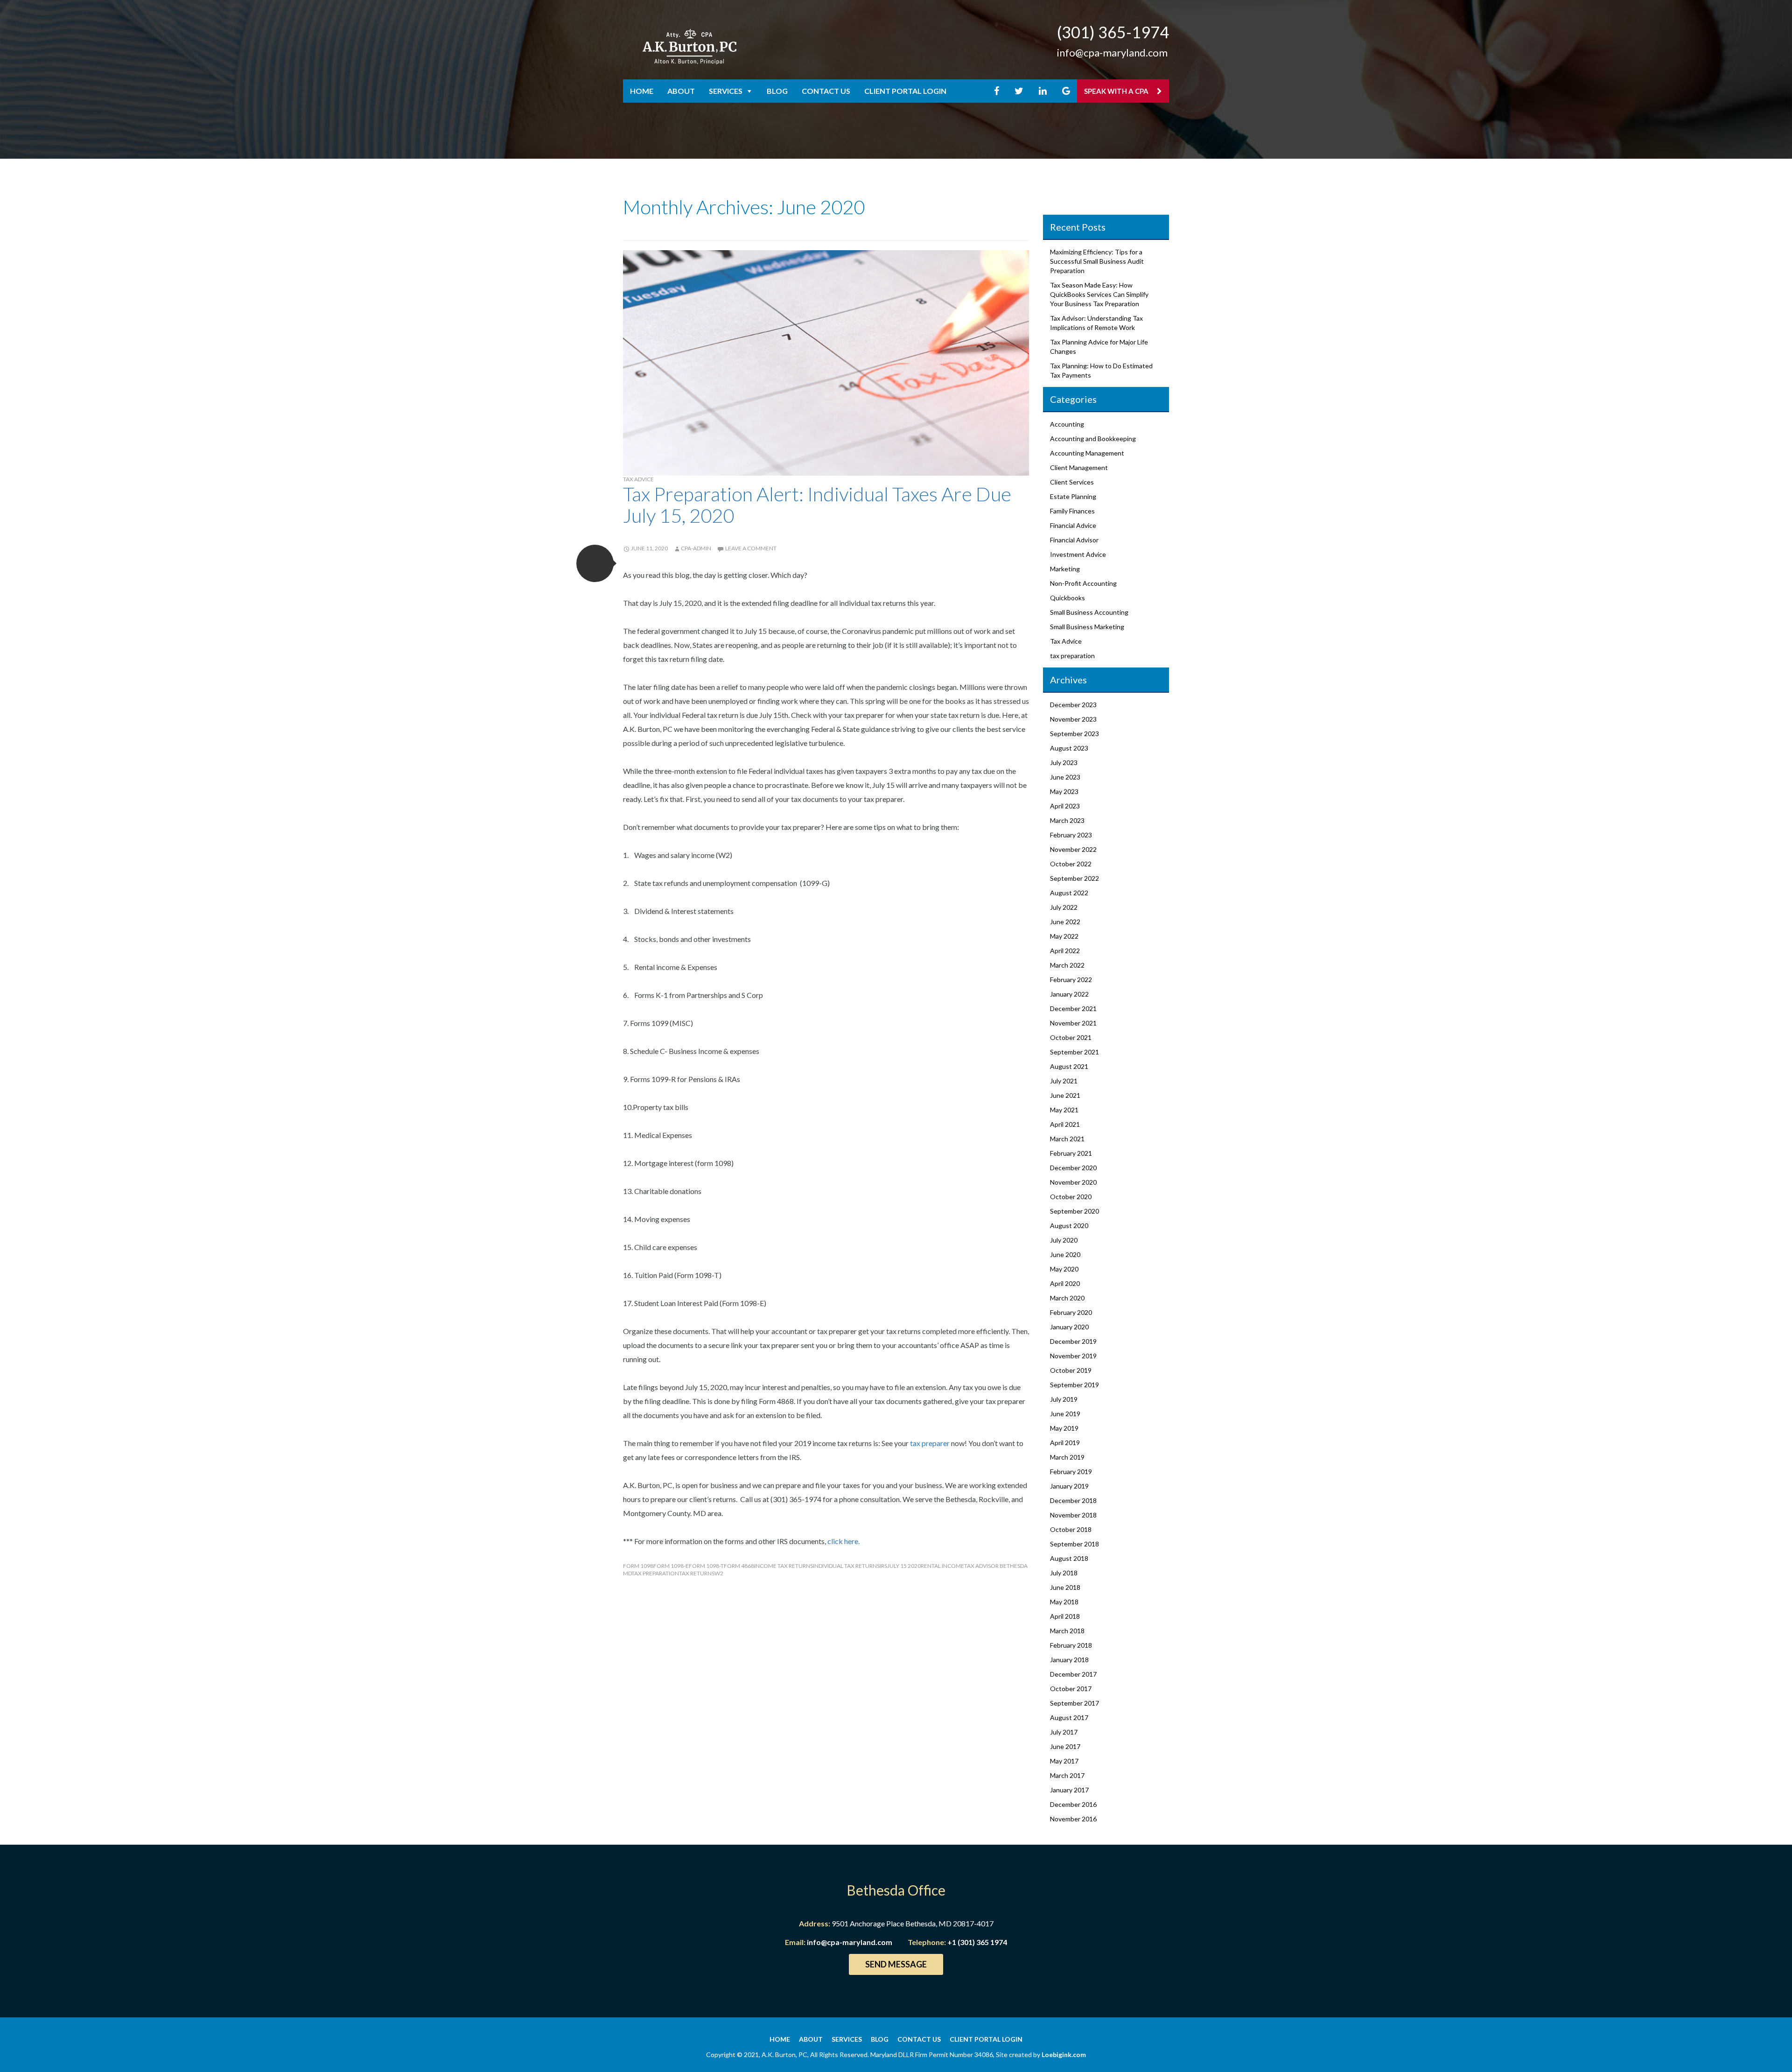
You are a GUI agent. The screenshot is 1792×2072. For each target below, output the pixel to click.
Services (726, 91)
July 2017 (1064, 1732)
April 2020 (1065, 1283)
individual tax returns (846, 1566)
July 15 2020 (904, 1566)
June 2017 (1065, 1746)
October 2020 (1071, 1197)
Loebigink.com (1064, 2054)
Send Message (896, 1964)
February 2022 (1071, 980)
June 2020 (1065, 1254)
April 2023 (1065, 806)
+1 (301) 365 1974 (977, 1942)
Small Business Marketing (1087, 627)
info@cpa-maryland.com (1112, 53)
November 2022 (1073, 849)
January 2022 (1069, 994)
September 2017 (1074, 1703)
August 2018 (1069, 1558)
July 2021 (1064, 1081)
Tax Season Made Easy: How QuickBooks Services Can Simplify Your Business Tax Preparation (1099, 294)
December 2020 (1073, 1168)
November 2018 (1073, 1515)
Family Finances (1072, 511)
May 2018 (1064, 1602)
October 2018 (1071, 1529)
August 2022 (1069, 893)
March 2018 (1067, 1631)
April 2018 (1065, 1616)
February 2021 (1071, 1153)
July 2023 (1064, 762)
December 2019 (1073, 1341)
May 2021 (1064, 1110)
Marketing (1065, 569)
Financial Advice (1073, 525)
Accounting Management (1087, 453)
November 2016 (1073, 1819)
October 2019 (1071, 1370)
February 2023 (1071, 835)
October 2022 (1071, 864)
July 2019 (1064, 1399)
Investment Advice (1078, 554)
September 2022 (1074, 878)
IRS (883, 1566)
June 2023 (1065, 777)
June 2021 (1065, 1095)
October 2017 (1071, 1689)
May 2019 (1064, 1428)
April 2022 (1065, 951)
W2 (719, 1573)
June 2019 (1065, 1414)
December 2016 (1073, 1804)
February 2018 (1071, 1645)
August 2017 (1069, 1717)
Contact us (826, 91)
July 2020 (1064, 1240)
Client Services (1072, 482)
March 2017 (1067, 1775)
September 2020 (1074, 1211)
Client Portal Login (905, 91)
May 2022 (1064, 936)
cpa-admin (696, 548)
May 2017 (1064, 1761)
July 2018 (1064, 1573)
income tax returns (784, 1566)
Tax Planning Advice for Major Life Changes (1099, 347)
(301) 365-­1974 (1113, 32)
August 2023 (1069, 748)
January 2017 (1069, 1790)
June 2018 (1065, 1587)
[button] (595, 563)
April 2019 (1065, 1443)
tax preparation (655, 1573)
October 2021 (1071, 1037)
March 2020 (1067, 1298)
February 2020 (1071, 1312)
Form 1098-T (706, 1566)
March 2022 (1067, 965)
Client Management (1079, 467)
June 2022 (1065, 922)
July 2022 (1064, 907)
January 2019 (1069, 1486)
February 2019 (1071, 1471)
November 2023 (1073, 719)
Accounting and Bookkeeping (1093, 439)
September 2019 (1074, 1385)
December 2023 (1073, 705)
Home (642, 91)
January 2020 (1069, 1327)
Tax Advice (638, 479)
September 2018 (1074, 1544)
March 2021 (1067, 1139)
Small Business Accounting (1089, 612)
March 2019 (1067, 1457)
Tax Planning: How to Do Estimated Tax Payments (1101, 370)
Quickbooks (1067, 598)
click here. (844, 1541)
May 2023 (1064, 791)
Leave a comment (751, 548)
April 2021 (1065, 1124)
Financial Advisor (1074, 540)
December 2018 (1073, 1500)
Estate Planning (1073, 496)
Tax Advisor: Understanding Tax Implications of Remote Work (1096, 323)
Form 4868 (739, 1566)
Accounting (1067, 424)
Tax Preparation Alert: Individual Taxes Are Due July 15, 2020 (817, 505)
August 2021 (1069, 1066)
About (681, 91)
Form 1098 (638, 1566)
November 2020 (1073, 1182)
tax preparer (930, 1443)
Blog (777, 91)
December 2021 (1073, 1008)
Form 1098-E (671, 1566)
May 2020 (1064, 1269)
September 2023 (1074, 734)
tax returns (697, 1573)
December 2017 (1073, 1674)
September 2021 (1074, 1052)
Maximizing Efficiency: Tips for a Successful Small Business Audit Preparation (1097, 261)
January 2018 (1069, 1660)
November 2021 (1073, 1023)
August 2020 (1069, 1226)
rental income (942, 1566)
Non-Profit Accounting (1083, 583)
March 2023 (1067, 820)
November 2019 (1073, 1356)
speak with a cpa (1117, 91)
